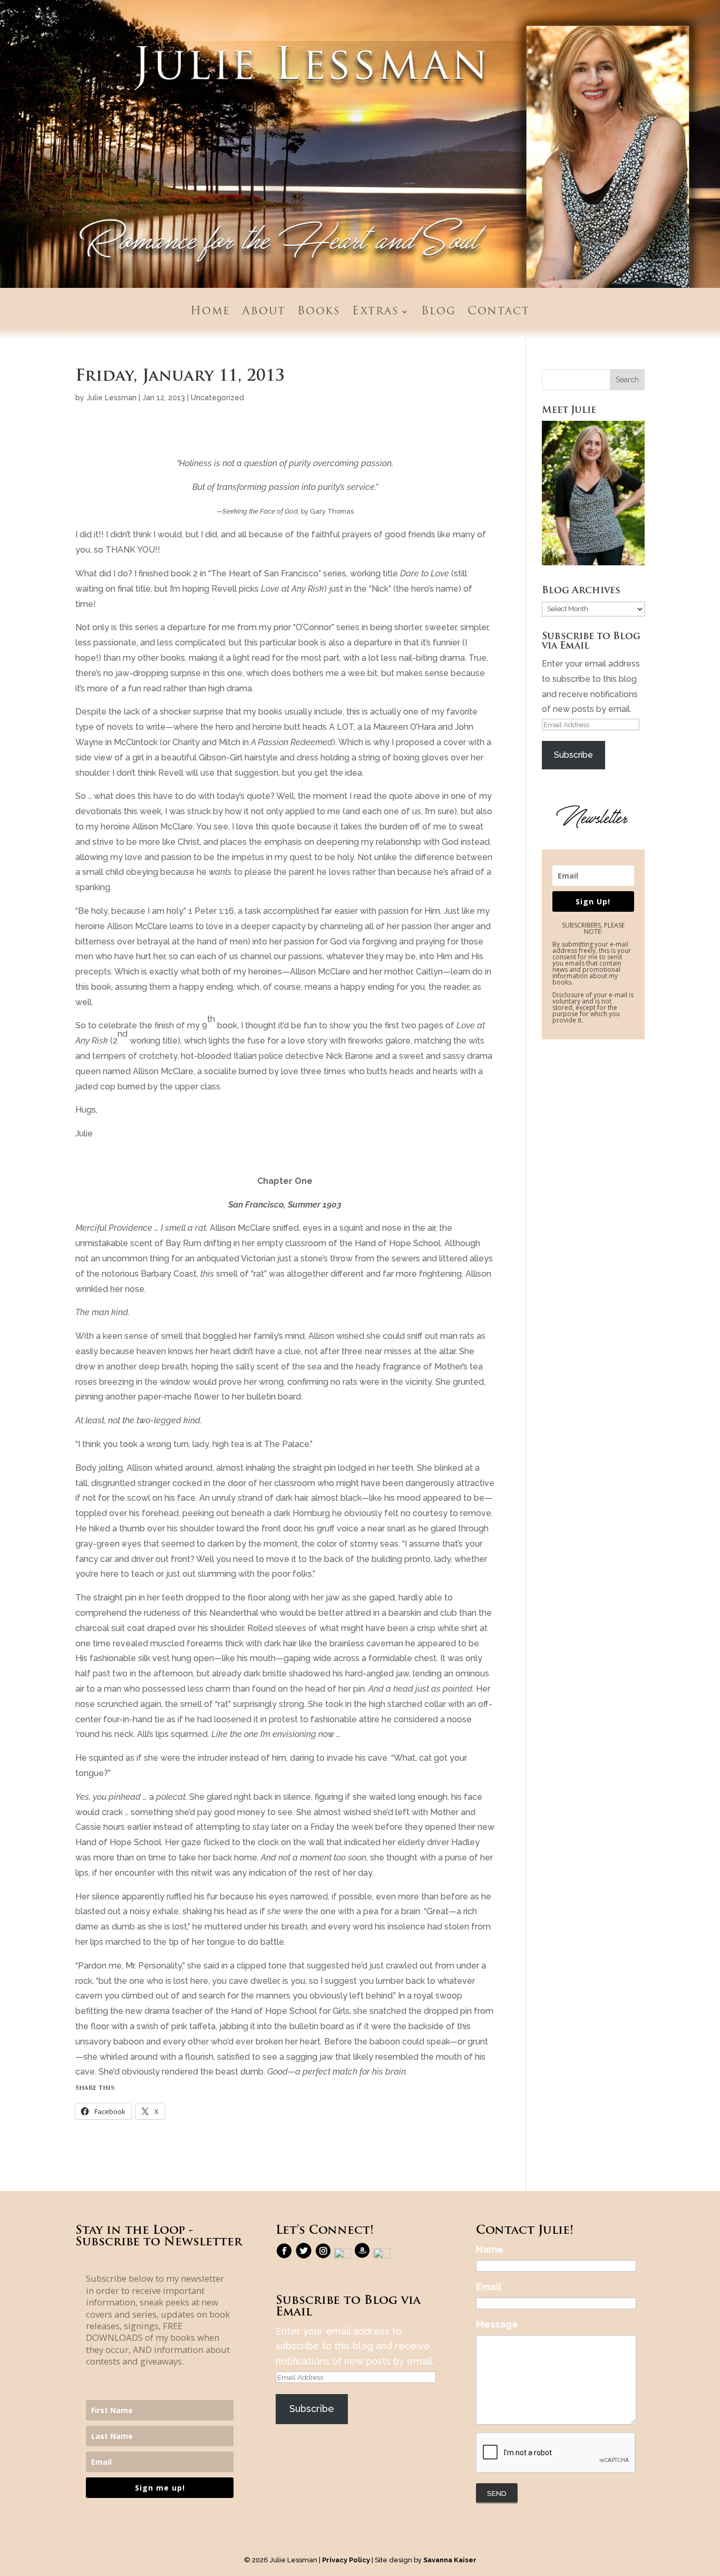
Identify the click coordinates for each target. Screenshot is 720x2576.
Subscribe (573, 755)
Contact (499, 312)
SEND (497, 2493)
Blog (439, 312)
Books (319, 312)
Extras (376, 312)
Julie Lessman (111, 398)
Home (210, 312)
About (264, 312)
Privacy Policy (346, 2560)
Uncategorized (217, 398)
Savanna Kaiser (450, 2560)
